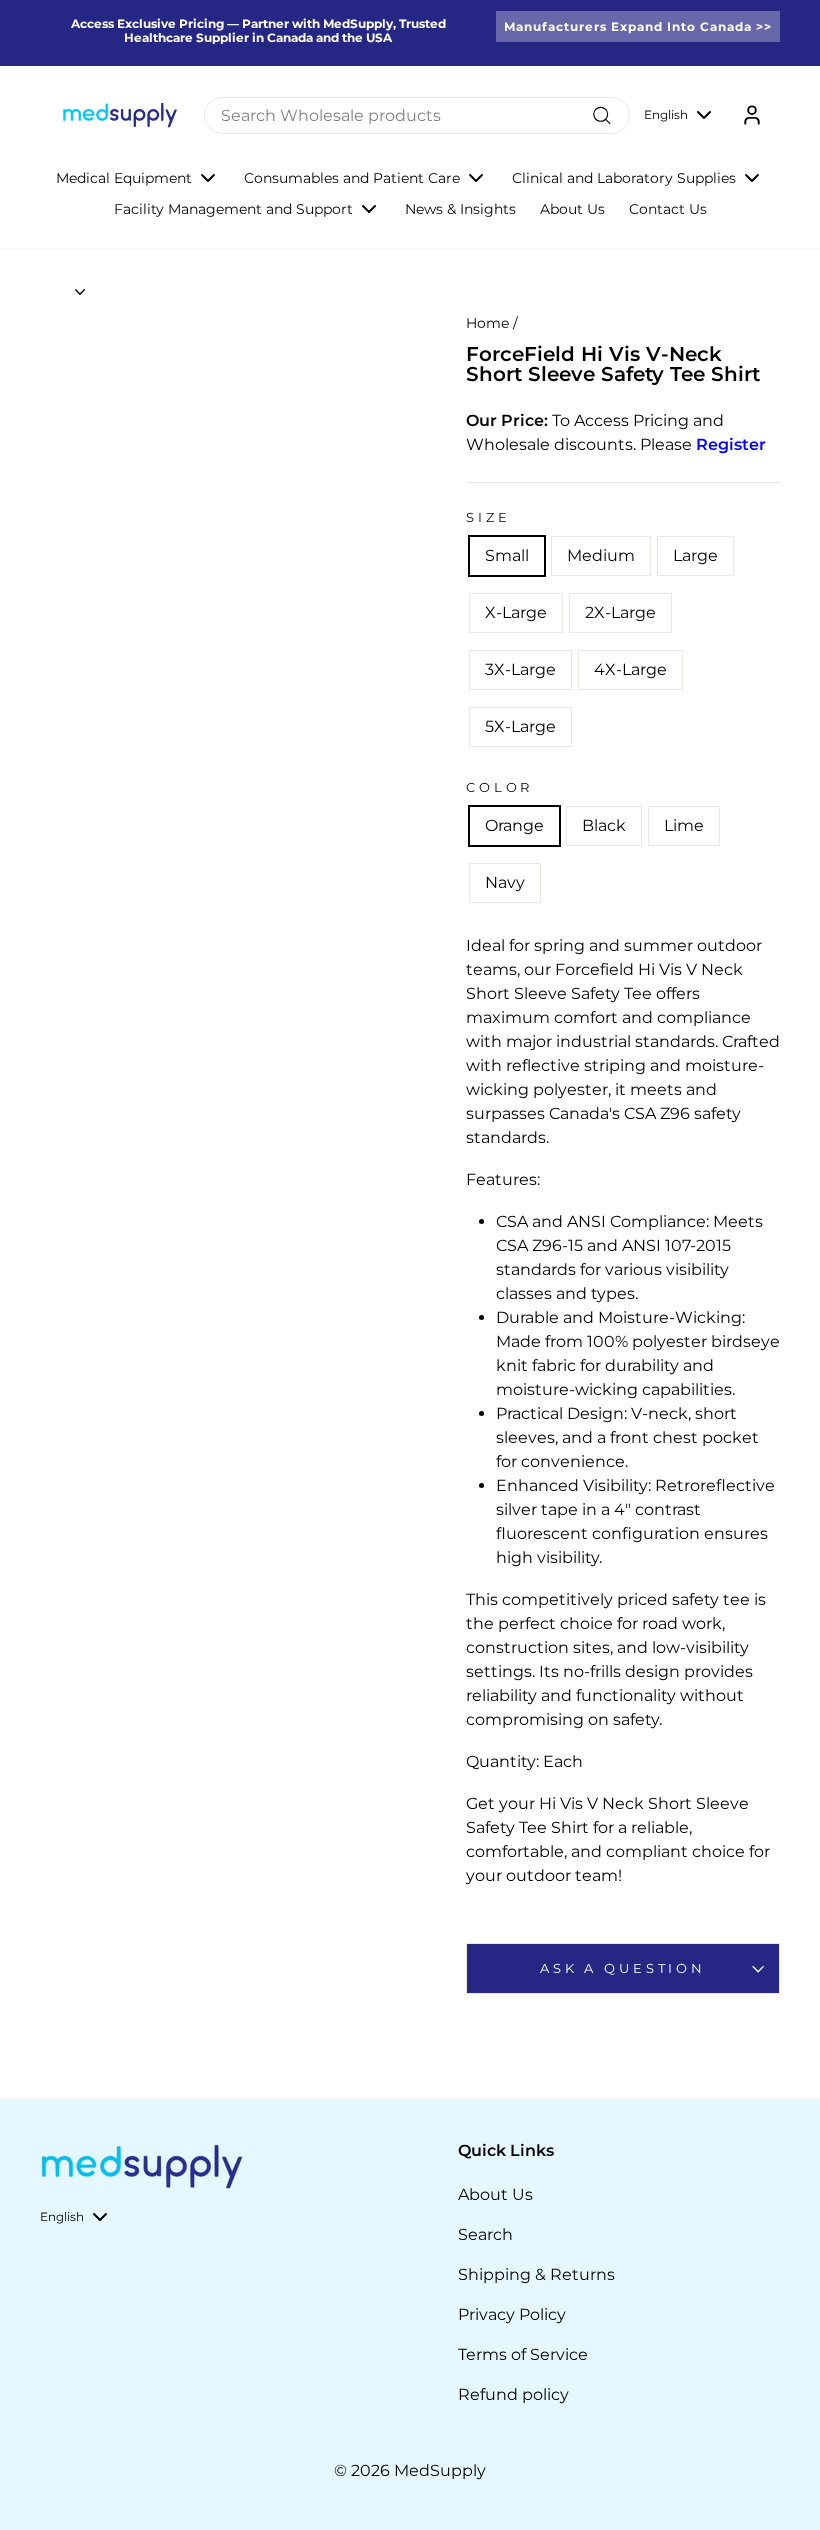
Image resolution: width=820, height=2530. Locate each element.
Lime (684, 825)
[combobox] (417, 115)
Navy (505, 882)
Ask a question (623, 1968)
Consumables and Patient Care (352, 178)
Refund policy (513, 2394)
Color (499, 787)
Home (487, 323)
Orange (514, 825)
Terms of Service (523, 2354)
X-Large (516, 612)
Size (488, 517)
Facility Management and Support (233, 209)
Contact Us (668, 209)
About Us (572, 209)
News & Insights (460, 209)
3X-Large (520, 669)
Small (507, 555)
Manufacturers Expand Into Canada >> (638, 26)
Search (485, 2234)
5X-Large (520, 726)
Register (731, 444)
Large (695, 555)
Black (604, 825)
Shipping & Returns (536, 2274)
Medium (601, 555)
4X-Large (630, 669)
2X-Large (620, 612)
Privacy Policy (512, 2314)
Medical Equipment (124, 178)
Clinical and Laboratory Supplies (624, 178)
